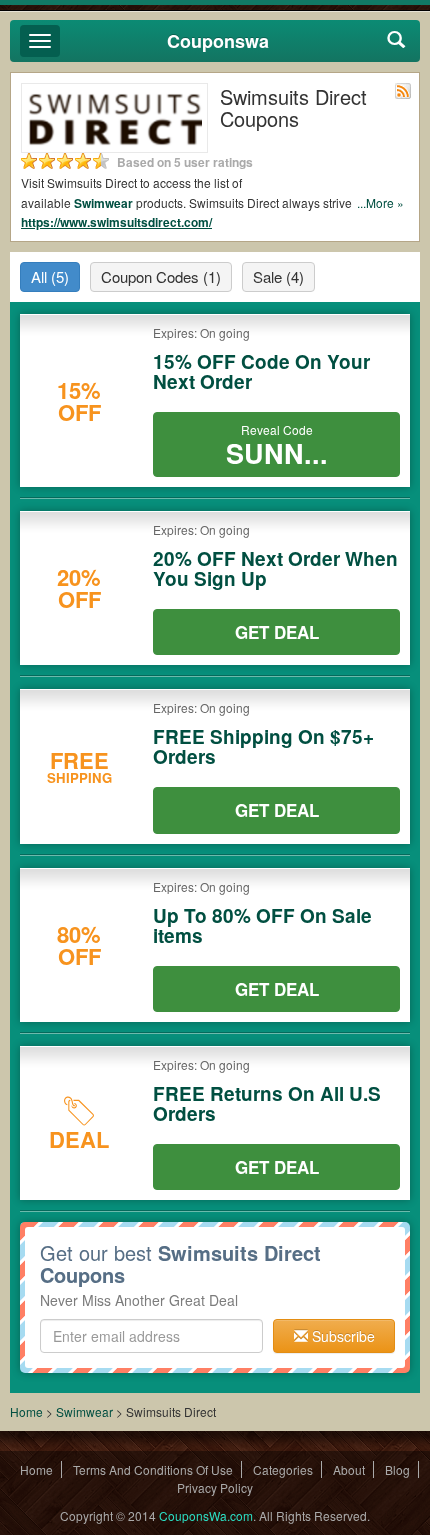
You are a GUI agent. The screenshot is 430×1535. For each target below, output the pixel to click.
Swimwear (103, 203)
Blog (397, 1469)
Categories (283, 1469)
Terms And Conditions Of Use (153, 1469)
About (349, 1469)
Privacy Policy (215, 1487)
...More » (380, 202)
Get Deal (277, 632)
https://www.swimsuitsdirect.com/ (116, 222)
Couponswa (218, 41)
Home (26, 1411)
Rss (403, 91)
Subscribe (341, 1336)
